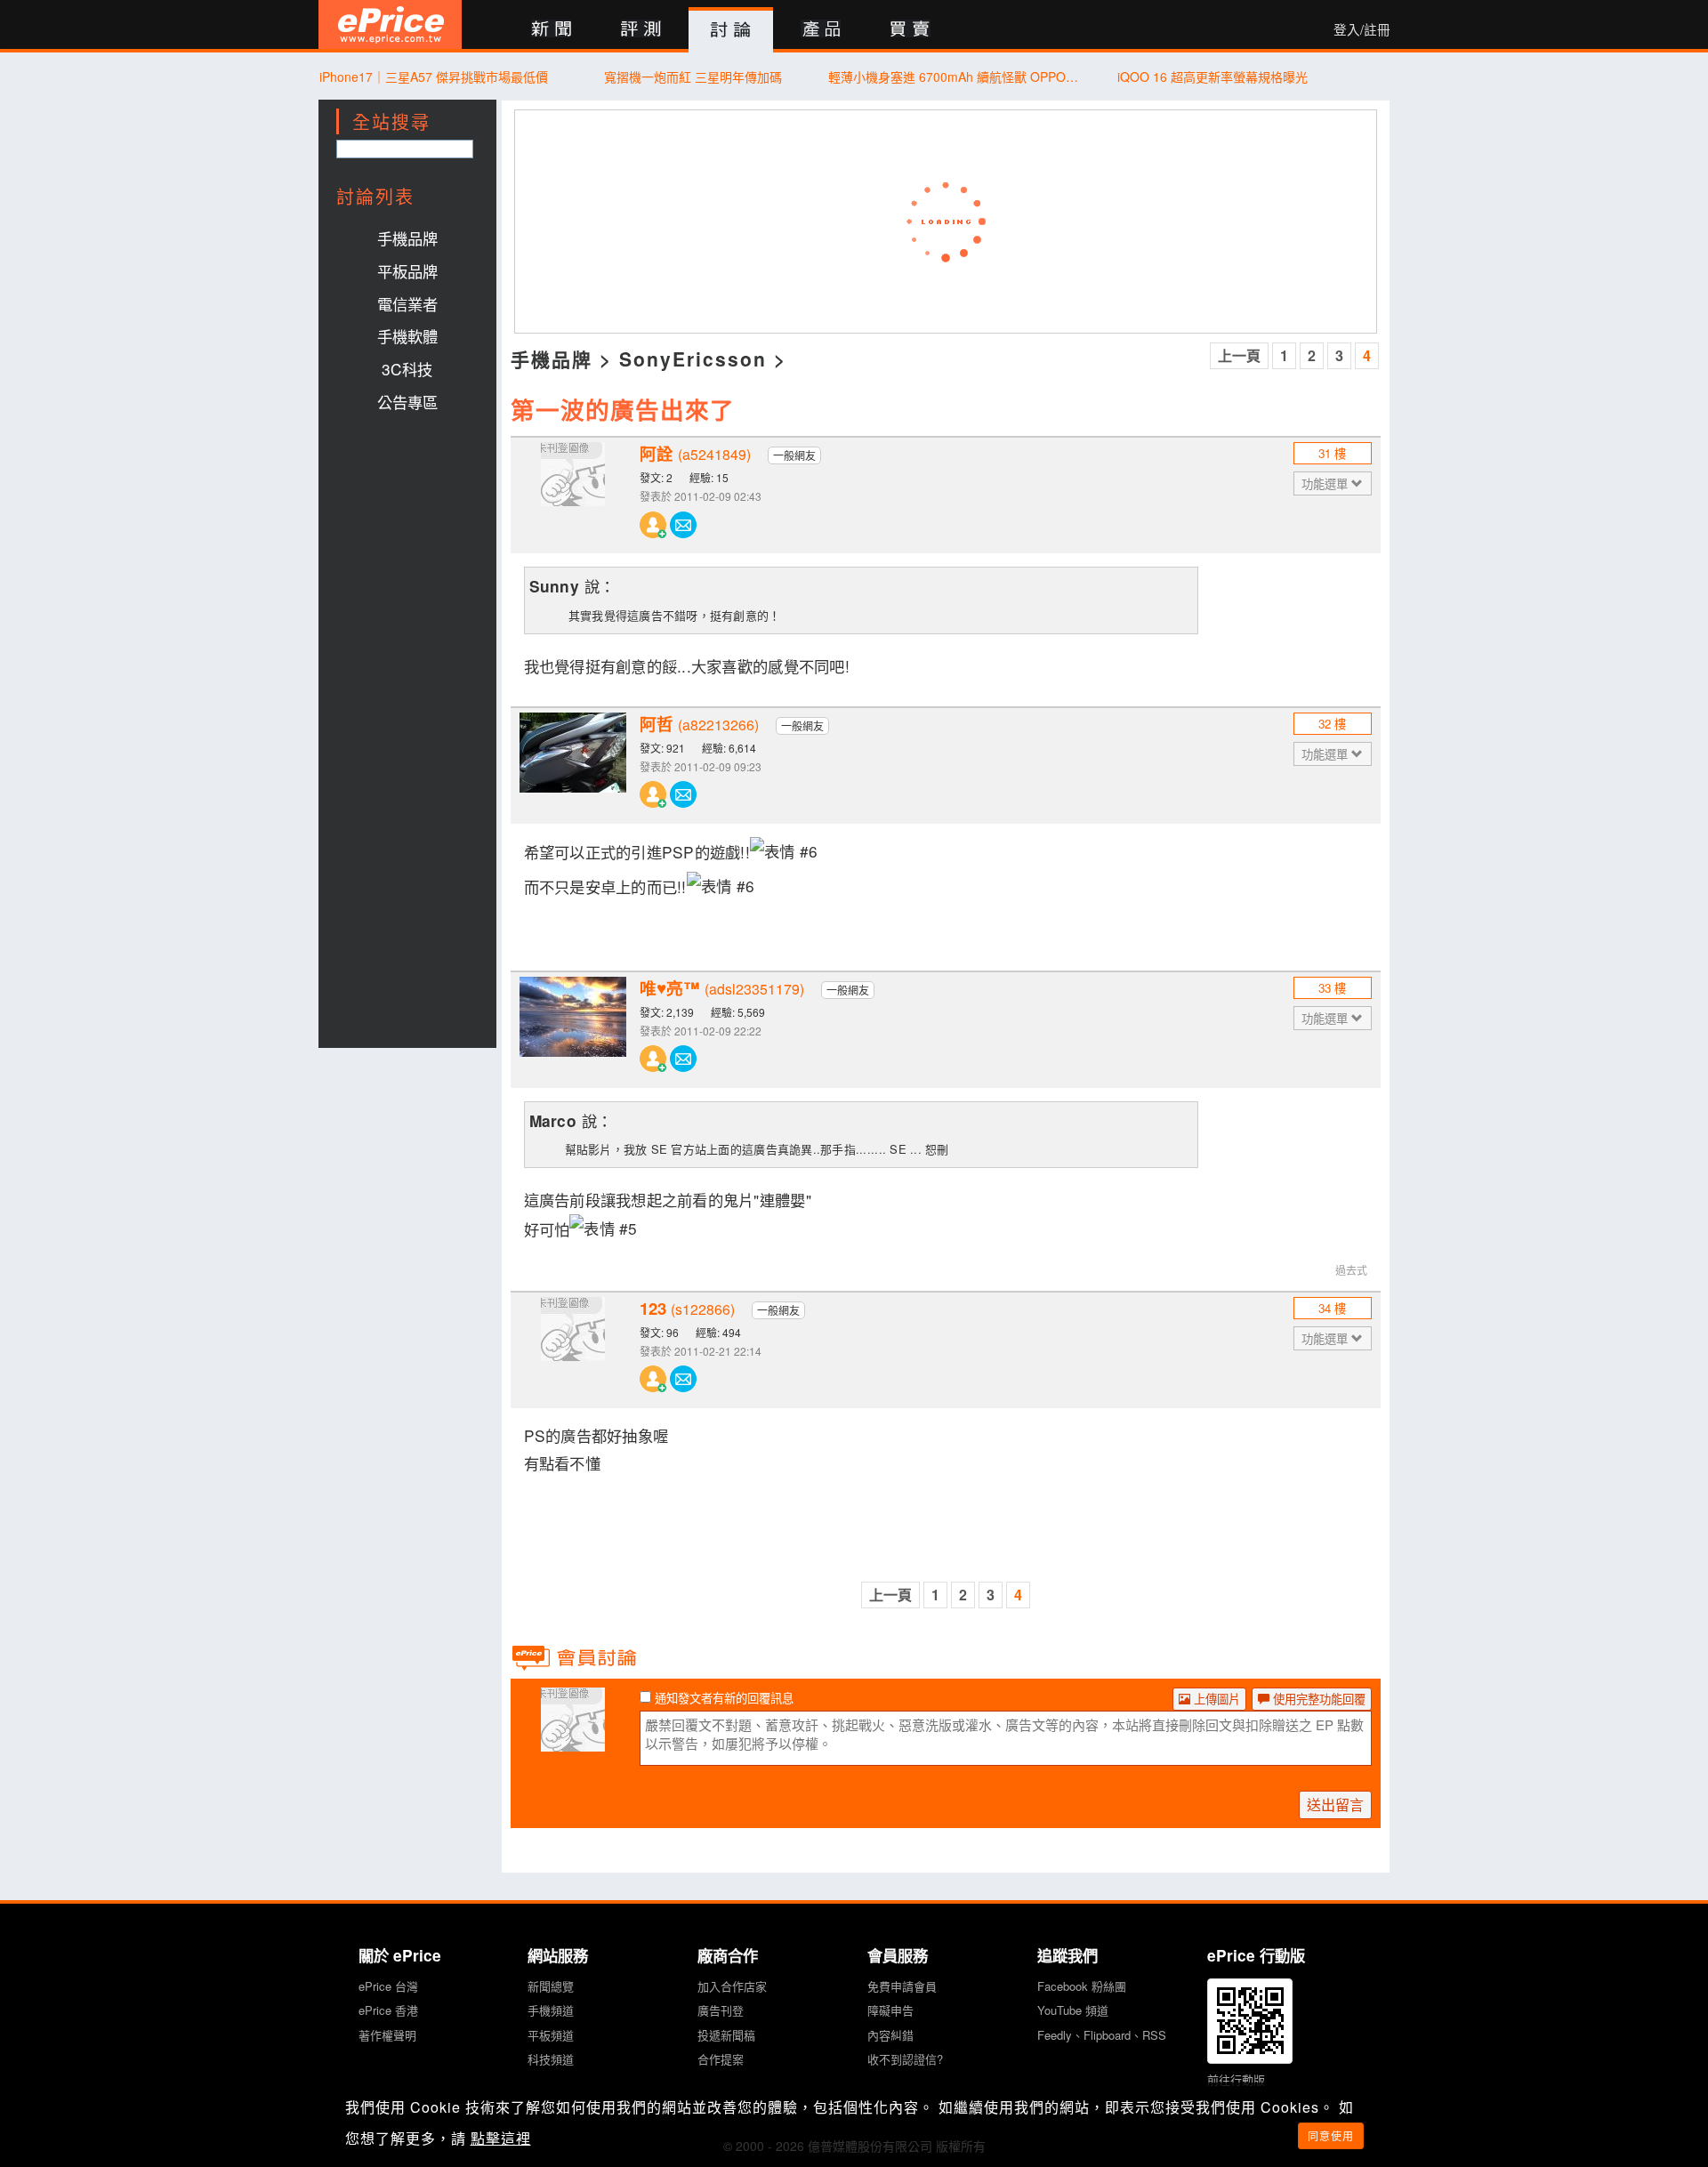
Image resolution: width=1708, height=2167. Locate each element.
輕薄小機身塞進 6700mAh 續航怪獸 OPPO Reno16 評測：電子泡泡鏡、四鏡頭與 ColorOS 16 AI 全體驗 (953, 77)
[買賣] (910, 30)
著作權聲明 (387, 2035)
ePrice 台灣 (388, 1986)
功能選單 (1326, 483)
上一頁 (1239, 355)
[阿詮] (573, 495)
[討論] (731, 30)
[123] (573, 1350)
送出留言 (1335, 1804)
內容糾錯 (890, 2035)
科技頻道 (551, 2059)
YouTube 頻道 (1073, 2010)
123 (687, 1309)
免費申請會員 (902, 1986)
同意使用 (1331, 2135)
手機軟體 (407, 336)
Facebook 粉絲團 (1082, 1986)
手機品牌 (407, 238)
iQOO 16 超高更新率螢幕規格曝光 (1213, 77)
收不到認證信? (905, 2059)
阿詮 (695, 454)
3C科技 (407, 369)
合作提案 (721, 2059)
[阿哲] (573, 766)
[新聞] (551, 30)
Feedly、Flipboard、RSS (1102, 2035)
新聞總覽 (551, 1986)
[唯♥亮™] (573, 1030)
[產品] (821, 30)
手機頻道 (551, 2010)
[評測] (641, 30)
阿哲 (699, 724)
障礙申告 (890, 2010)
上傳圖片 (1215, 1699)
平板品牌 (407, 271)
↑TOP (1437, 2060)
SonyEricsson (693, 358)
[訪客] (573, 1741)
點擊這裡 (501, 2138)
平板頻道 (551, 2035)
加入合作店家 (732, 1986)
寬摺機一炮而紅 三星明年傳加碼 (693, 77)
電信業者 (407, 304)
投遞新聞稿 (726, 2035)
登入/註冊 (1362, 29)
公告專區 (407, 402)
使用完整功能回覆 (1317, 1699)
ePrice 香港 (388, 2010)
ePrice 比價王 (390, 24)
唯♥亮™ (722, 988)
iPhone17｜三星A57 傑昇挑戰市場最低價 (434, 77)
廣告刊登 (721, 2010)
